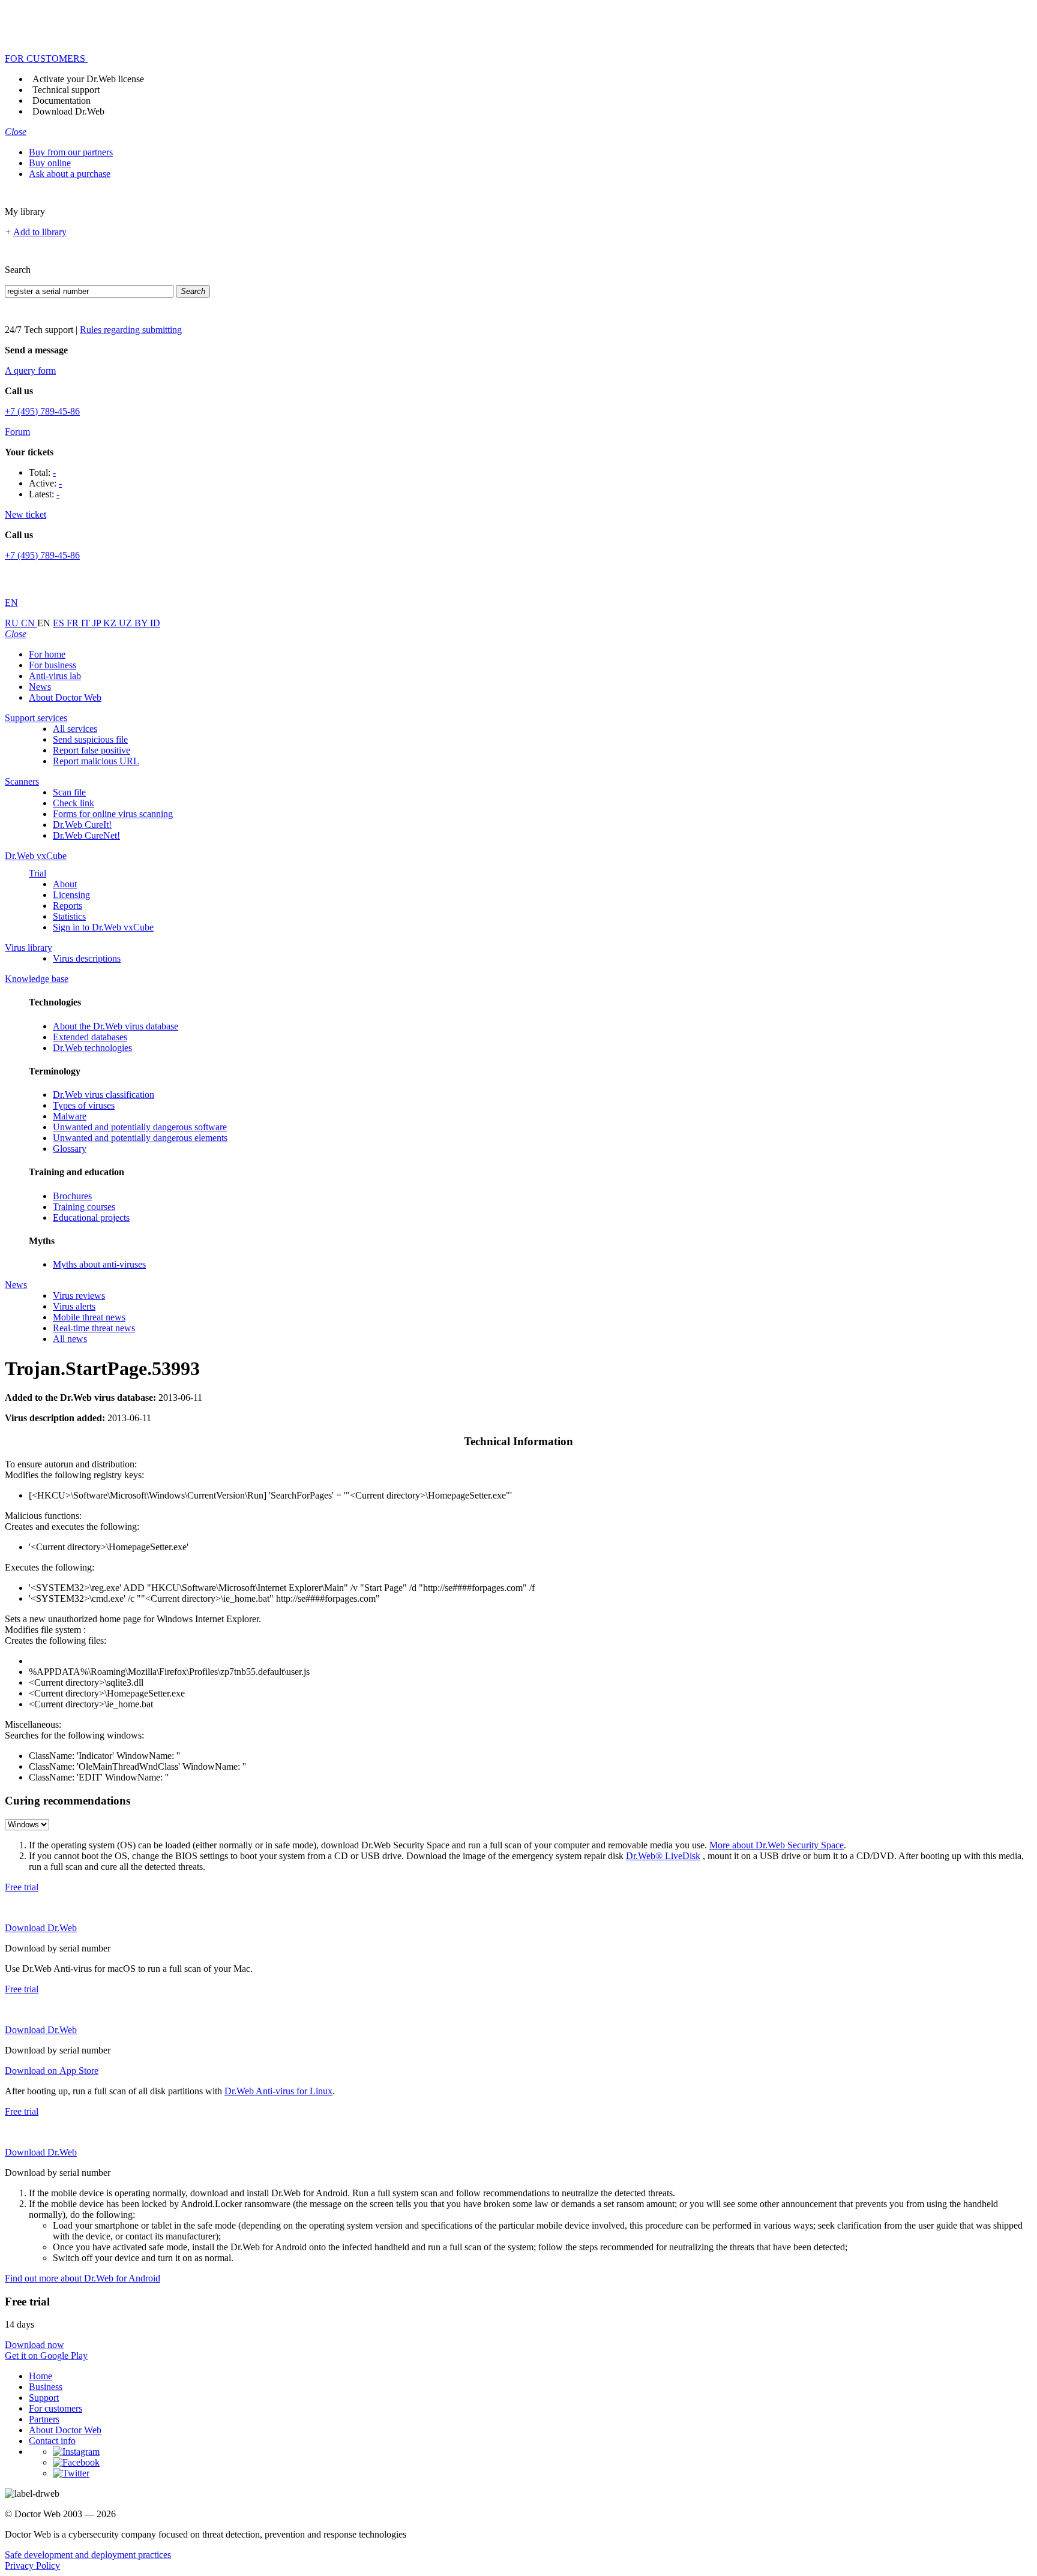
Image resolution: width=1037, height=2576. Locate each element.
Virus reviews (79, 1295)
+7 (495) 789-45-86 (42, 411)
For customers (56, 2408)
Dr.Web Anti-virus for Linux (278, 2091)
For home (47, 654)
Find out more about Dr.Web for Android (83, 2278)
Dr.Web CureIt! (82, 825)
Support (44, 2398)
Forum (17, 432)
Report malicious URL (96, 761)
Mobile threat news (89, 1317)
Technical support (66, 90)
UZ (127, 623)
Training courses (84, 1207)
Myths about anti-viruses (99, 1264)
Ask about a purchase (70, 174)
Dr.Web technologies (92, 1048)
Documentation (62, 100)
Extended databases (90, 1037)
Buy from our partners (71, 152)
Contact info (52, 2441)
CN (29, 623)
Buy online (50, 163)
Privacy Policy (32, 2566)
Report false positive (92, 750)
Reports (68, 906)
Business (46, 2387)
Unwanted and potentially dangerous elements (140, 1138)
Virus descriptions (87, 958)
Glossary (70, 1149)
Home (41, 2376)
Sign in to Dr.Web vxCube (103, 927)
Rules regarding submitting (131, 330)
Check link (74, 803)
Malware (70, 1116)
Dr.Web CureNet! (86, 835)
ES (60, 623)
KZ (111, 623)
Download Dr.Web (68, 111)
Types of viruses (84, 1105)
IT (87, 623)
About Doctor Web (65, 697)
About (65, 884)
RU (13, 623)
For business (53, 665)
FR (74, 623)
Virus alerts (74, 1306)
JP (98, 623)
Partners (44, 2419)
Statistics (69, 916)
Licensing (71, 895)
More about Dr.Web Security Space (777, 1845)
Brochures (72, 1196)
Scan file (69, 792)
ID (155, 623)
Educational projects (91, 1218)
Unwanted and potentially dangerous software (140, 1127)
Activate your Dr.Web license (88, 79)
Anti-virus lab (55, 676)
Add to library (40, 232)
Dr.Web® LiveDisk (663, 1856)
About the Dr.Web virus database (116, 1026)
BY (142, 623)
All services (75, 729)
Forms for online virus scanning (113, 814)
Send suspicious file (90, 739)
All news (70, 1339)
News (40, 687)
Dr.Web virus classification (104, 1095)
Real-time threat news (94, 1328)
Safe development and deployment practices (88, 2555)
